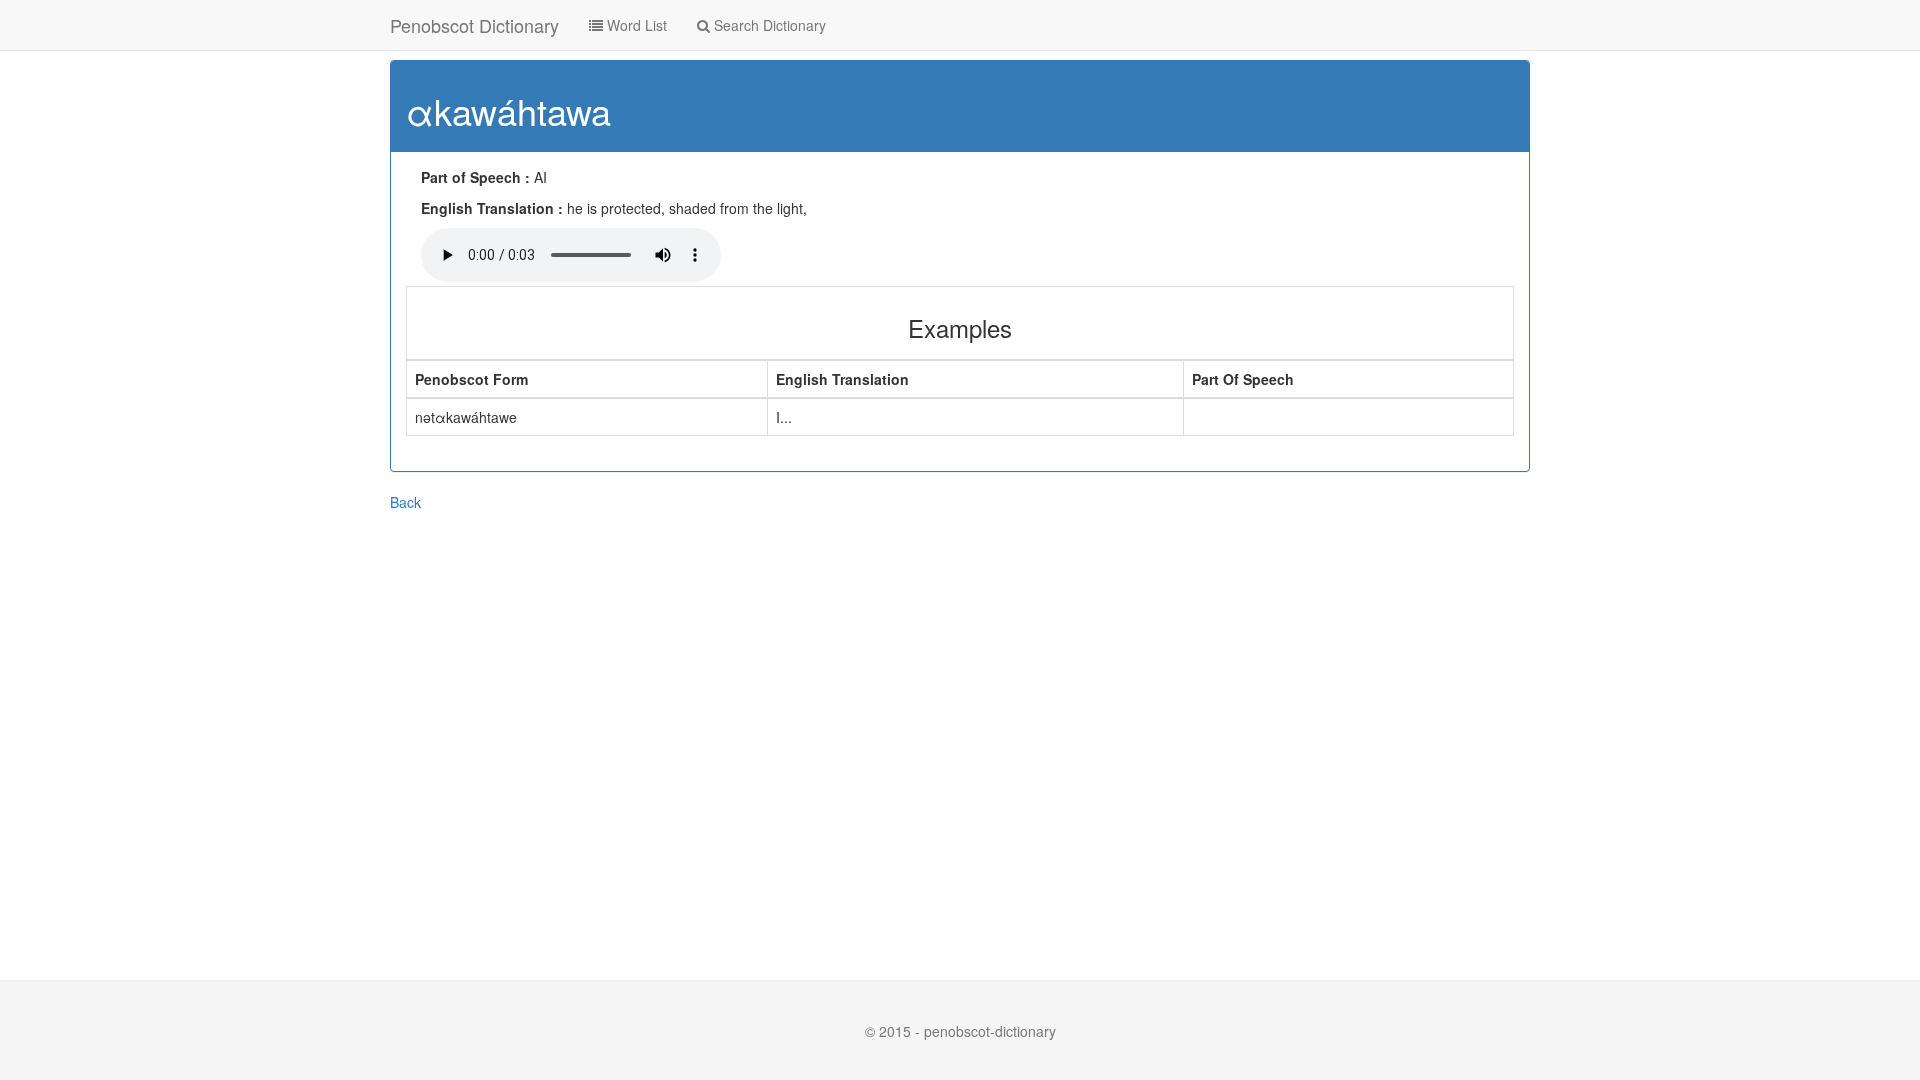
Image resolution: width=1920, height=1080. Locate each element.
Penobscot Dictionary (474, 25)
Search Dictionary (768, 25)
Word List (635, 25)
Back (405, 502)
